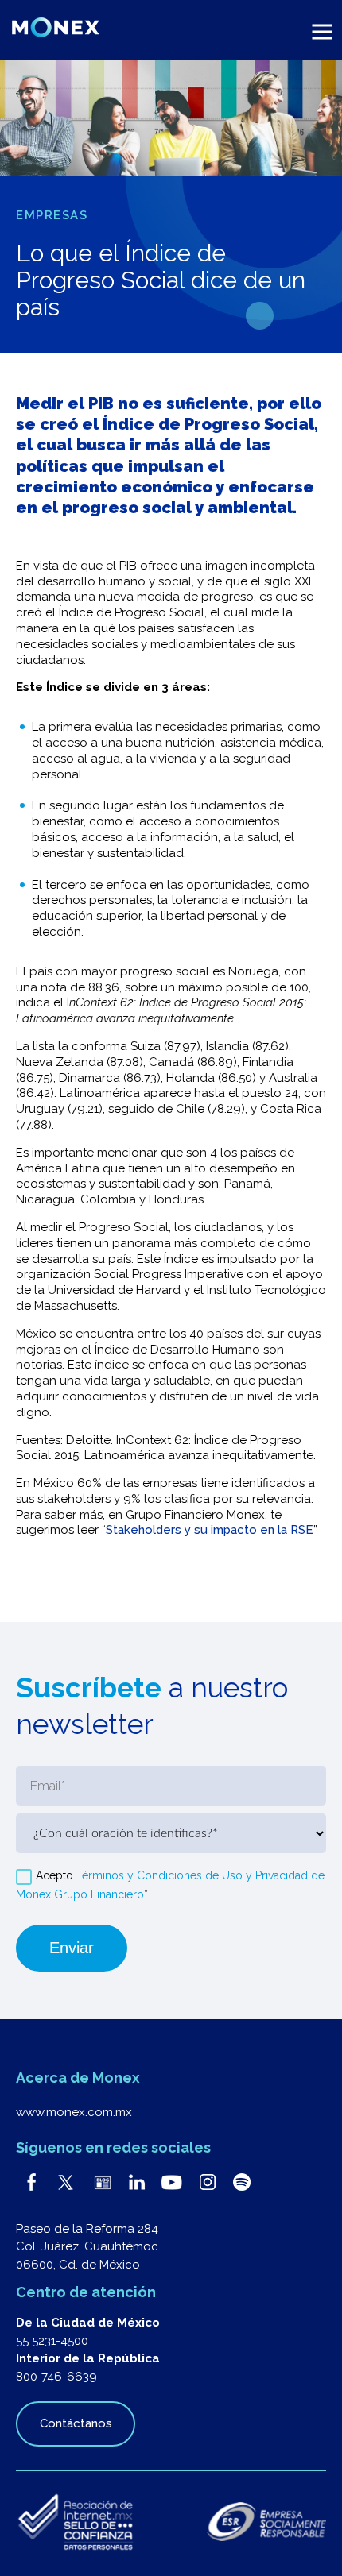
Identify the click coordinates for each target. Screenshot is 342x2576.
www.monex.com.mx (74, 2112)
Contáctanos (76, 2423)
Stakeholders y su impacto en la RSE (210, 1530)
